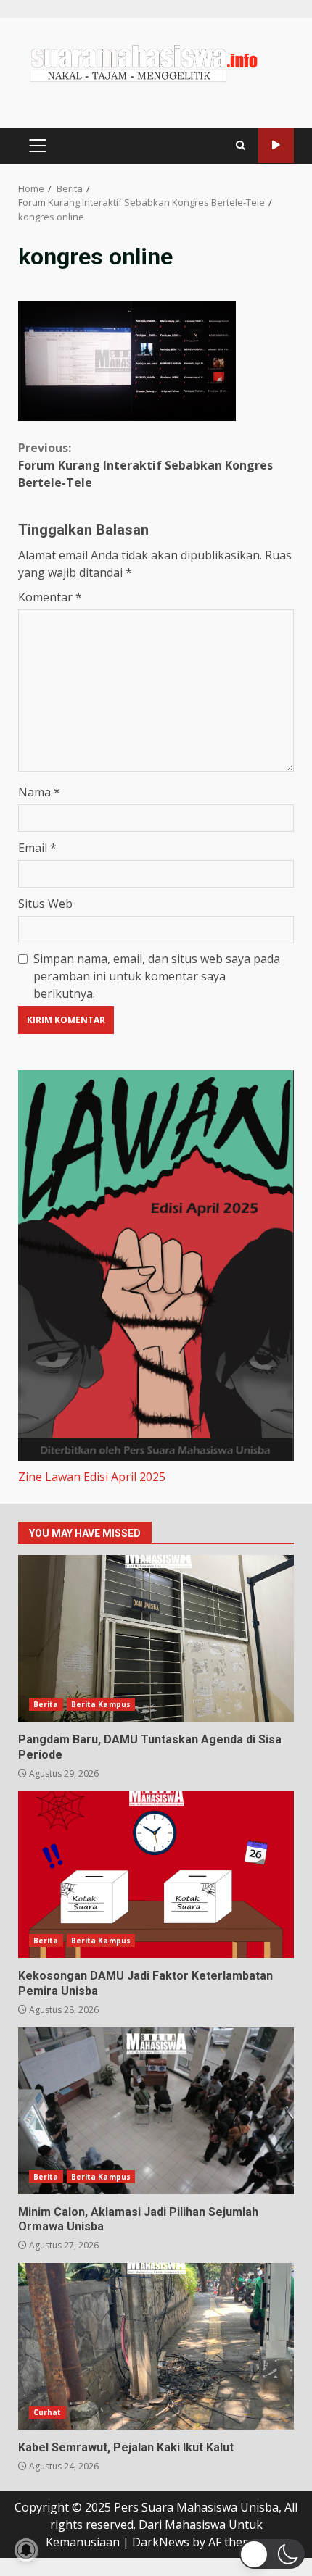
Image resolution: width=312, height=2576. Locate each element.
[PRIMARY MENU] (37, 146)
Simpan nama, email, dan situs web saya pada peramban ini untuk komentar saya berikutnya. (157, 976)
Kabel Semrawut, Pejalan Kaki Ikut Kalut (156, 2346)
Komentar (50, 597)
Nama (39, 792)
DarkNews (161, 2542)
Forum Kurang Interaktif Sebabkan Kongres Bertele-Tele (145, 465)
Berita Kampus (101, 1704)
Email (37, 848)
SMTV (276, 145)
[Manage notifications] (26, 2550)
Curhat (48, 2412)
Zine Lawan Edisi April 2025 (92, 1477)
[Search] (241, 145)
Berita (46, 1704)
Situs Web (45, 904)
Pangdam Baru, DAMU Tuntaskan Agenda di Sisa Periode (156, 1638)
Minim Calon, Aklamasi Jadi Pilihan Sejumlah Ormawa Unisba (156, 2111)
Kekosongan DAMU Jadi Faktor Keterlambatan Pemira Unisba (156, 1875)
